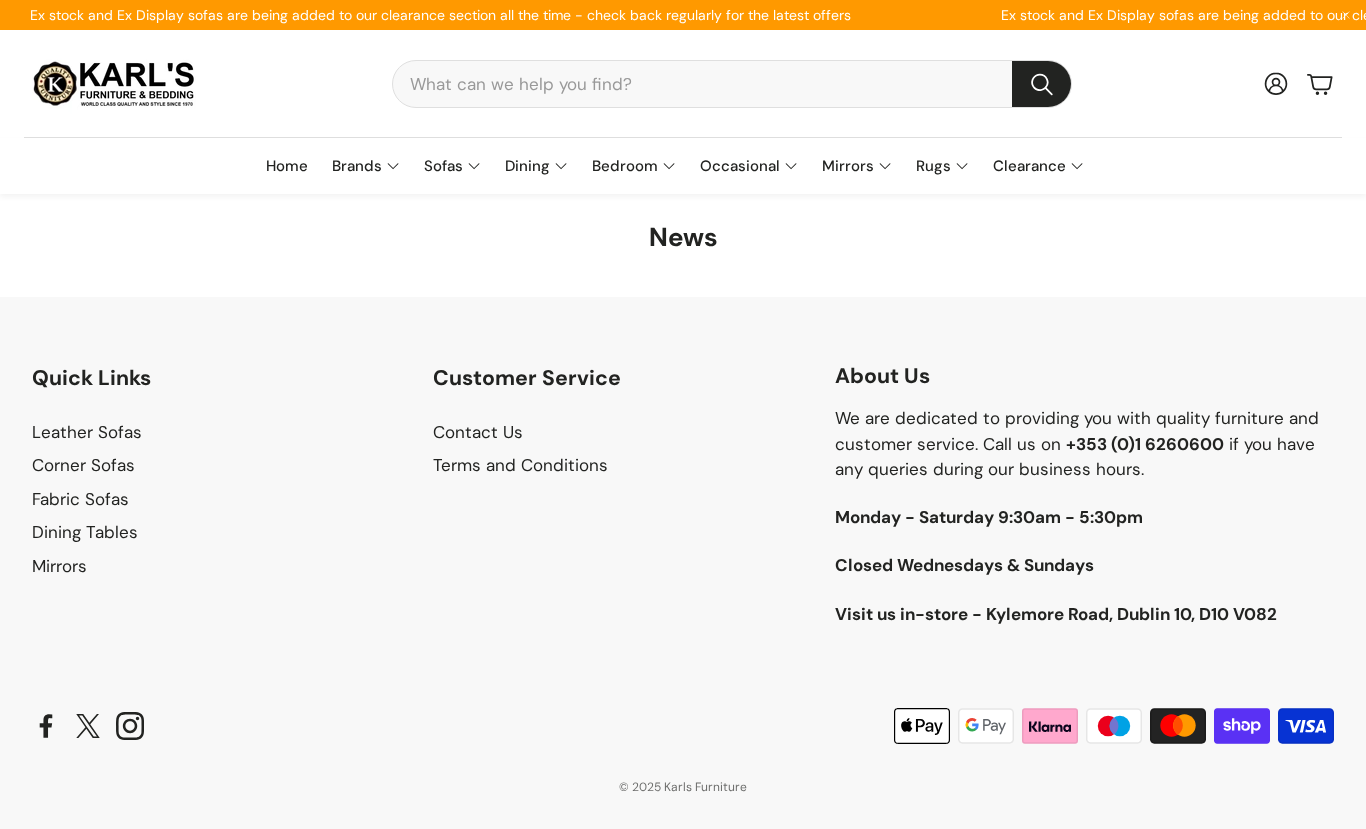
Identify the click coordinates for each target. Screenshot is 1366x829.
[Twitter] (88, 726)
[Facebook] (46, 726)
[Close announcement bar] (1346, 15)
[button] (732, 84)
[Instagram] (130, 726)
